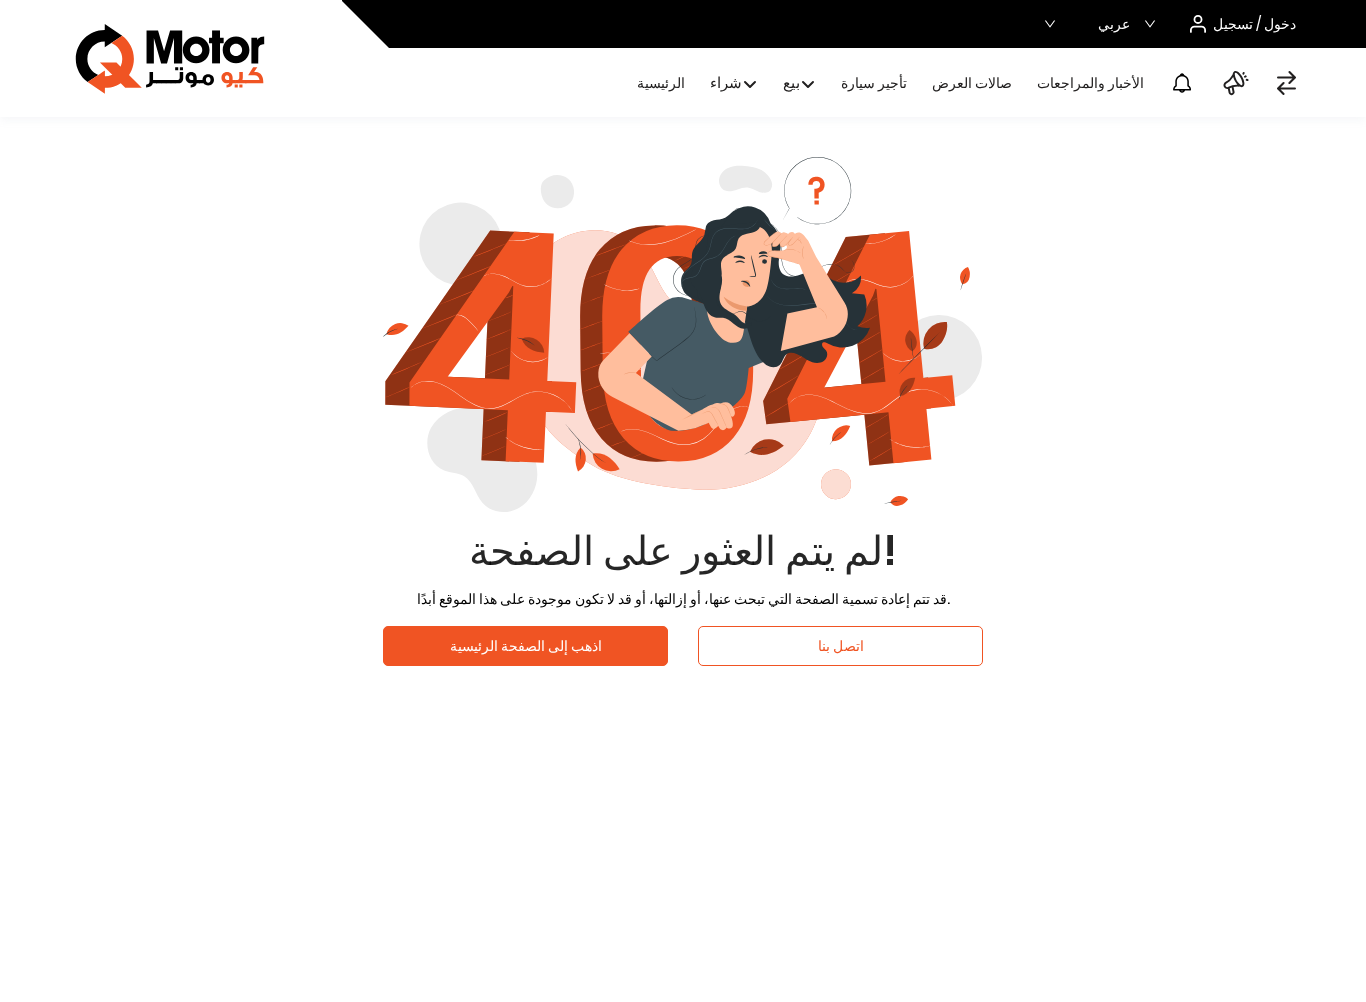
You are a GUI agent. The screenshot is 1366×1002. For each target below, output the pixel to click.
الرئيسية (661, 83)
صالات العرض (972, 83)
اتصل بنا (841, 646)
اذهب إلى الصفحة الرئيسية (526, 646)
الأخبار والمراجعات (1090, 83)
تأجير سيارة (874, 83)
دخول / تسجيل (1254, 24)
